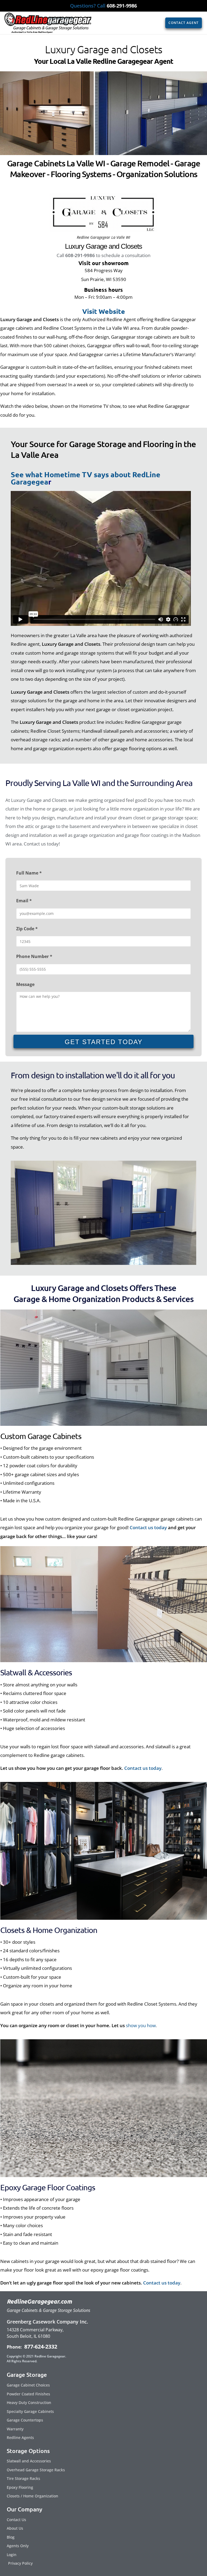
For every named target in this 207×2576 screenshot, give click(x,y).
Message (25, 984)
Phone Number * (34, 956)
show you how (141, 2025)
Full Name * (29, 873)
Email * (24, 901)
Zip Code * (27, 929)
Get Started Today (104, 1042)
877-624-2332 (40, 2347)
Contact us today (148, 1527)
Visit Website (104, 311)
